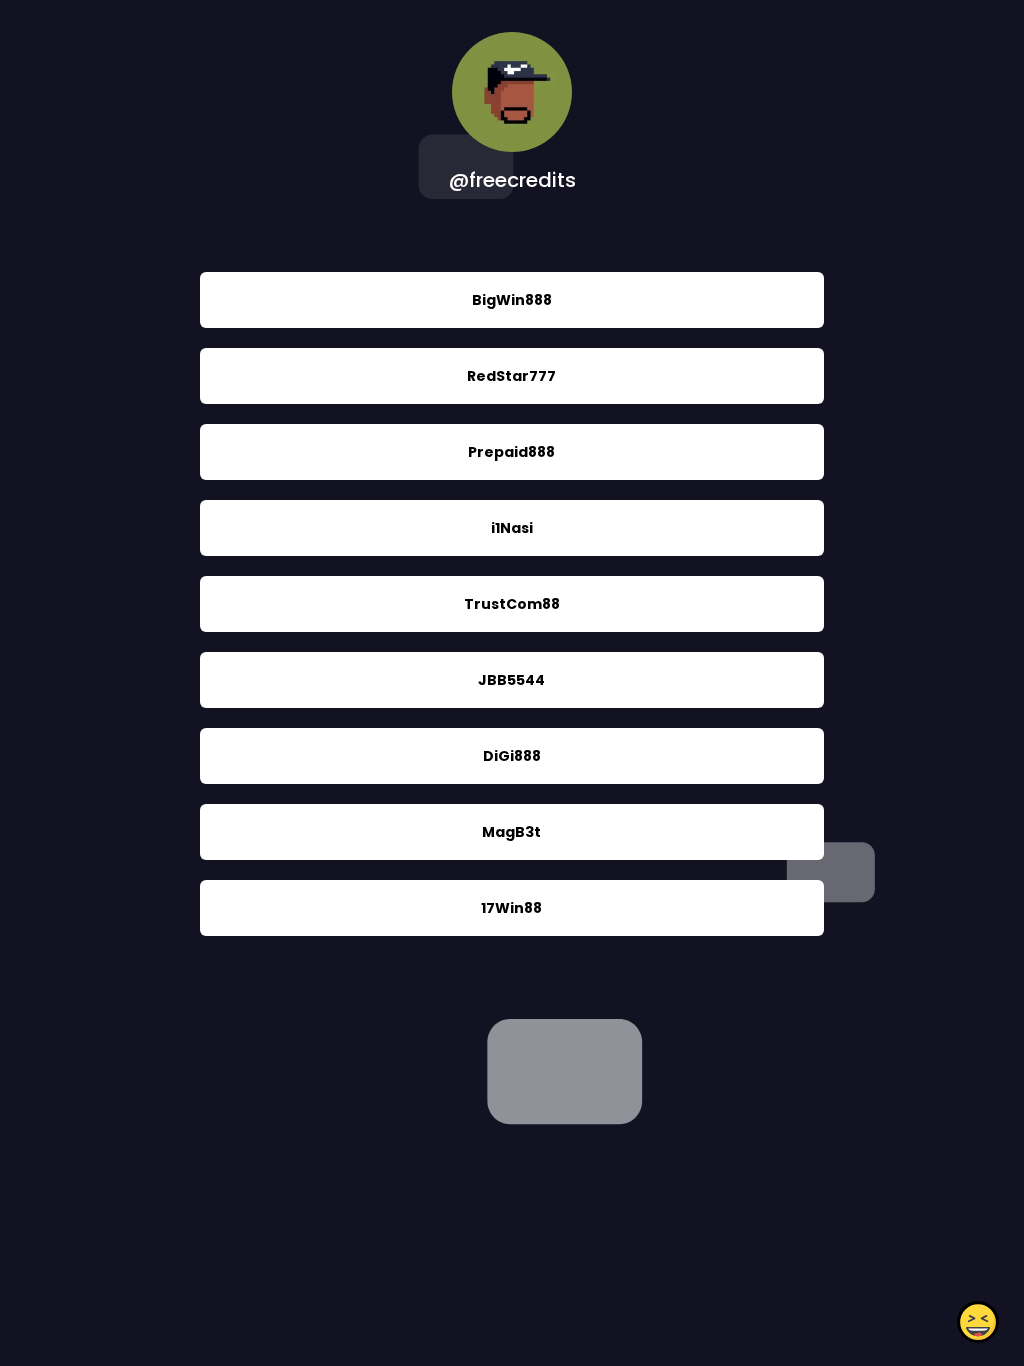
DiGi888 (512, 756)
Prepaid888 (511, 452)
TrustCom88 (512, 604)
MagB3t (511, 832)
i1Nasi (512, 528)
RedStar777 (511, 376)
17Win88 (511, 908)
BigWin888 (512, 300)
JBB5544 (511, 680)
